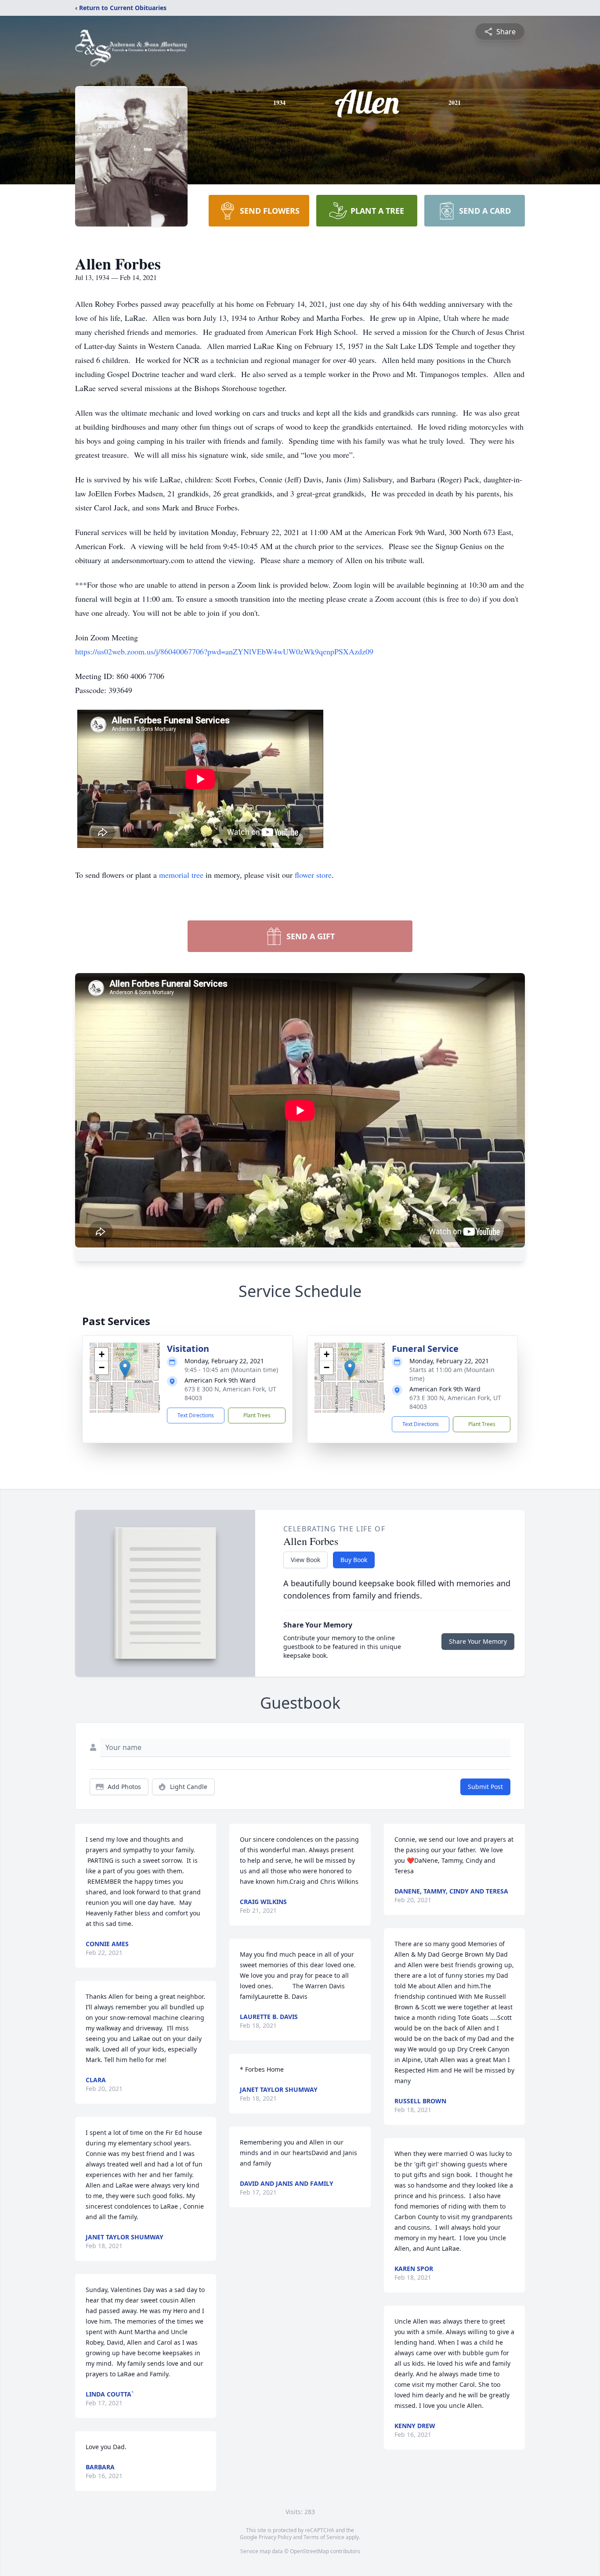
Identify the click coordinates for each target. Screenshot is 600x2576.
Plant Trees (257, 1415)
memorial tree (181, 875)
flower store (313, 875)
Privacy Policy (275, 2537)
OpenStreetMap (309, 2551)
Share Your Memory (478, 1641)
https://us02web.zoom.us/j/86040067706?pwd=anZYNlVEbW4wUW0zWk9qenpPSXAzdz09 (224, 651)
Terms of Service (324, 2537)
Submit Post (485, 1787)
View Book (305, 1560)
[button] (125, 1369)
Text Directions (196, 1415)
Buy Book (354, 1560)
